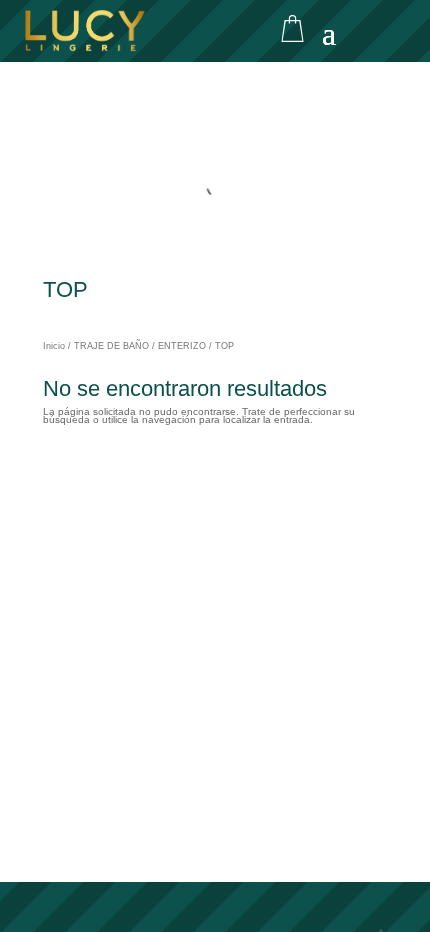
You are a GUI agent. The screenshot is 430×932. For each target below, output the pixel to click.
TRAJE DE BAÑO (111, 346)
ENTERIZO (182, 346)
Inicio (54, 346)
